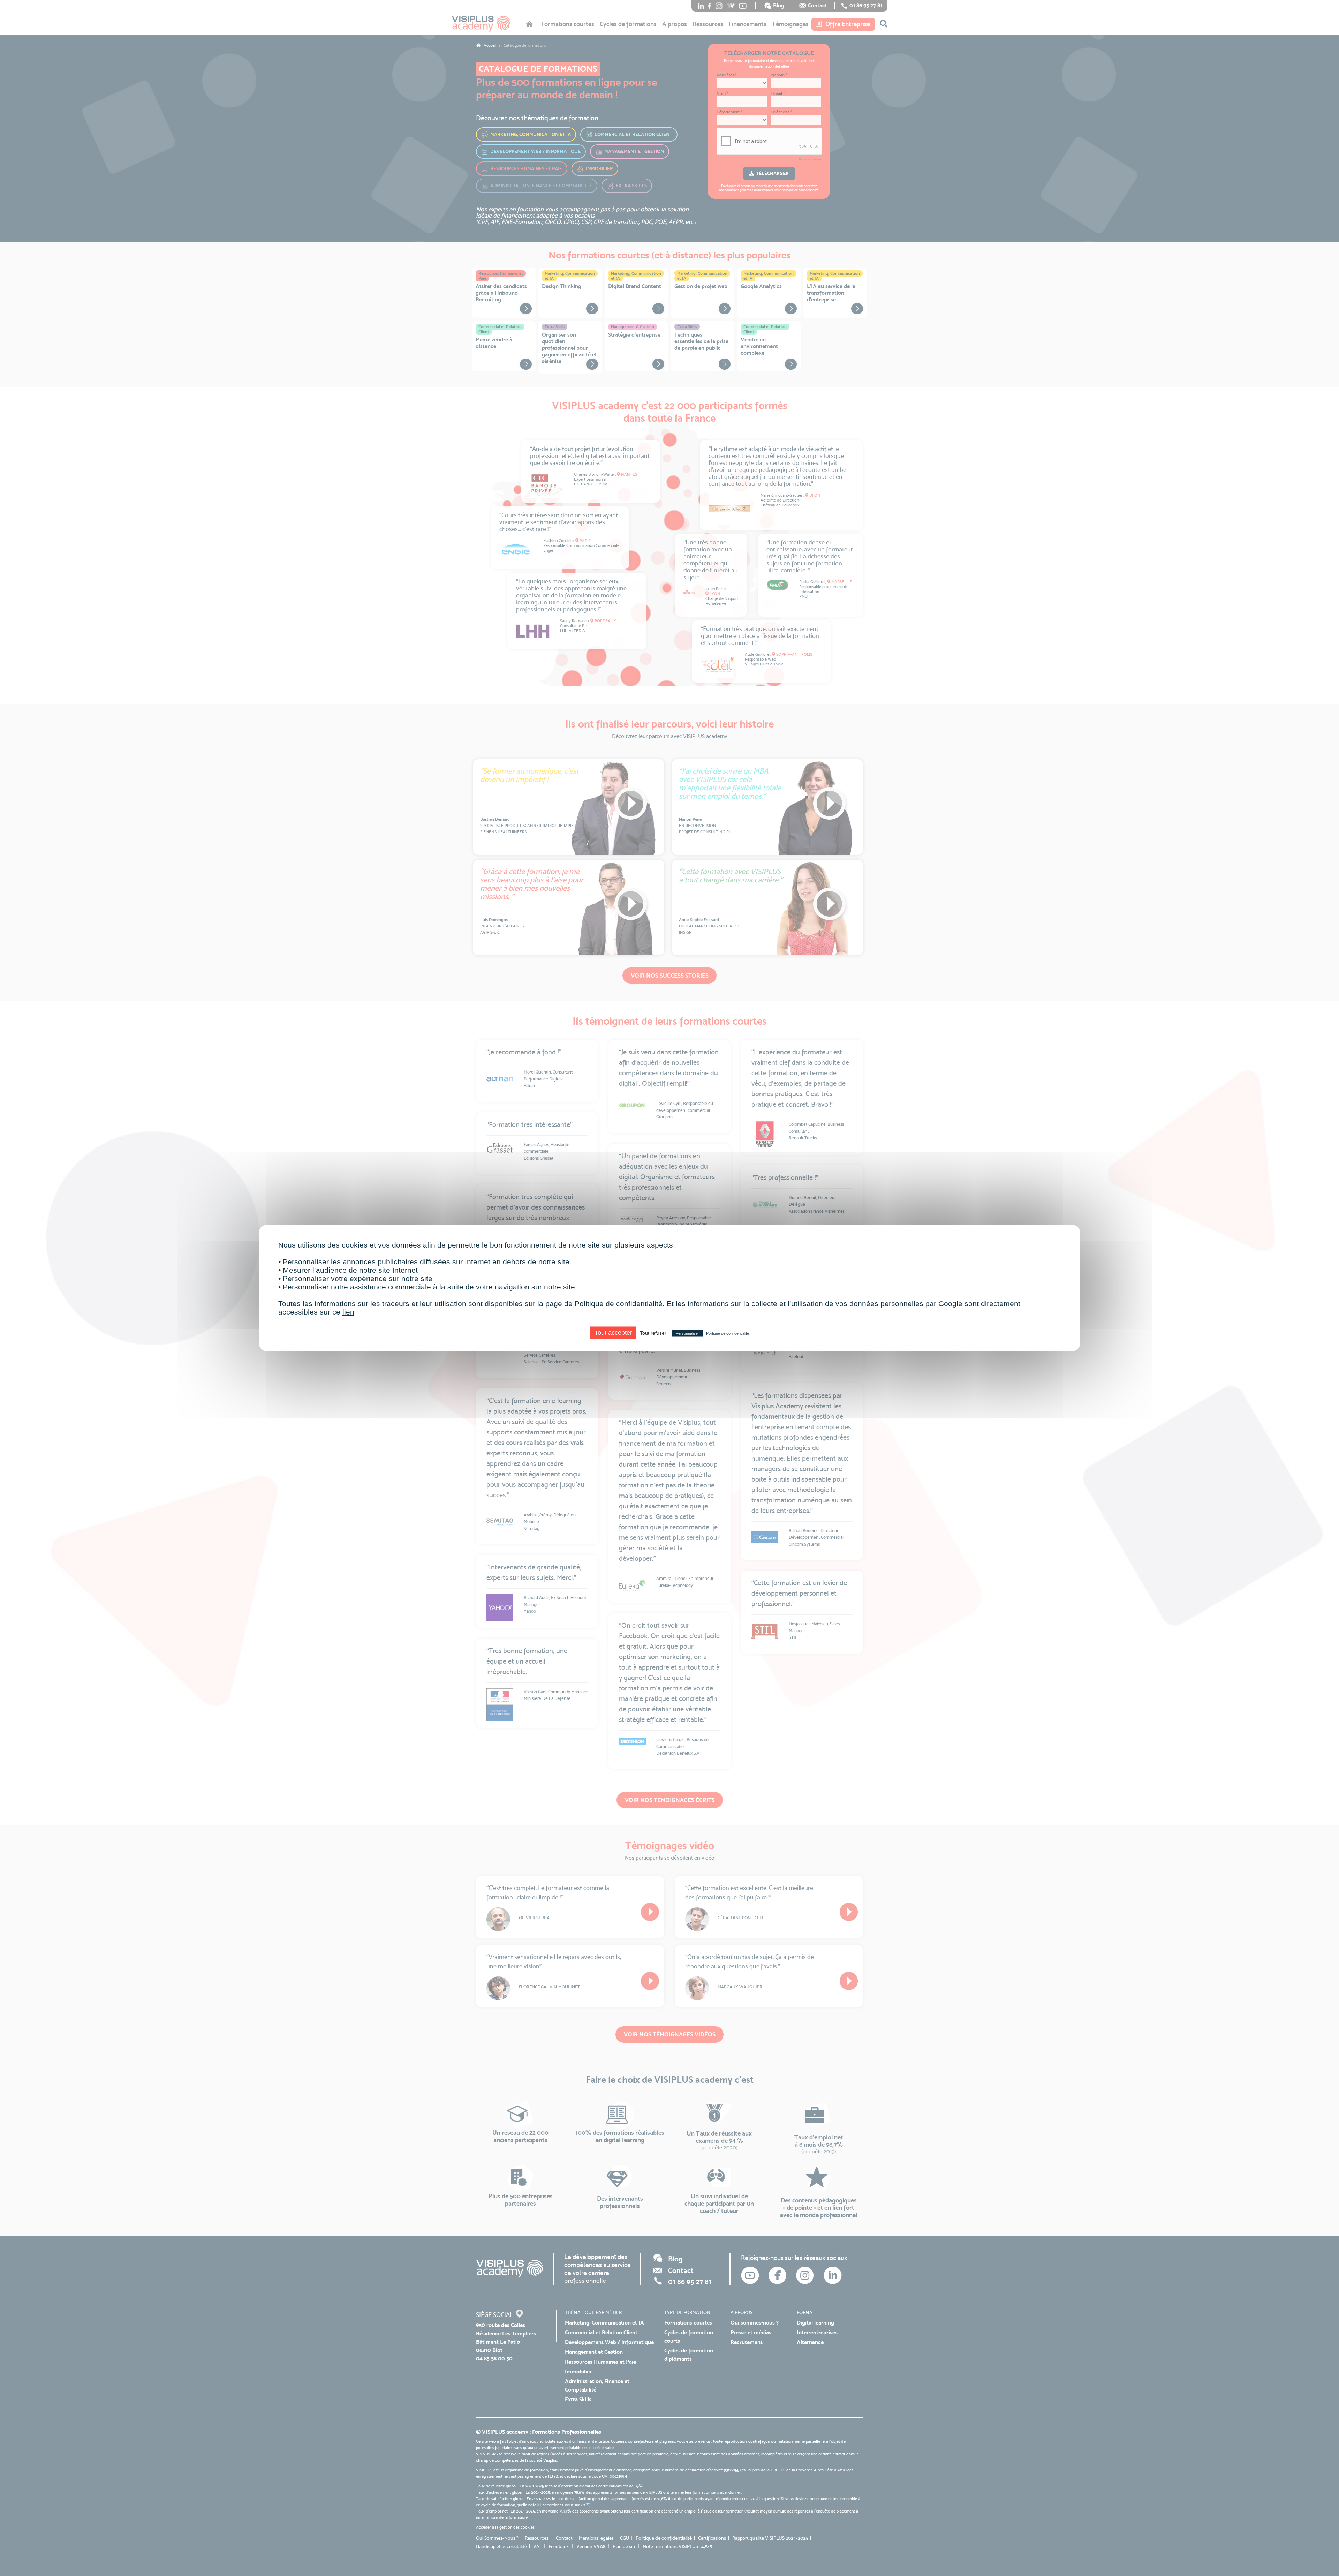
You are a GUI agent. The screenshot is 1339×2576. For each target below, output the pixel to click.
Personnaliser (687, 1333)
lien (348, 1312)
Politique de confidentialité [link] (728, 1333)
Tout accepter (613, 1333)
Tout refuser (653, 1333)
